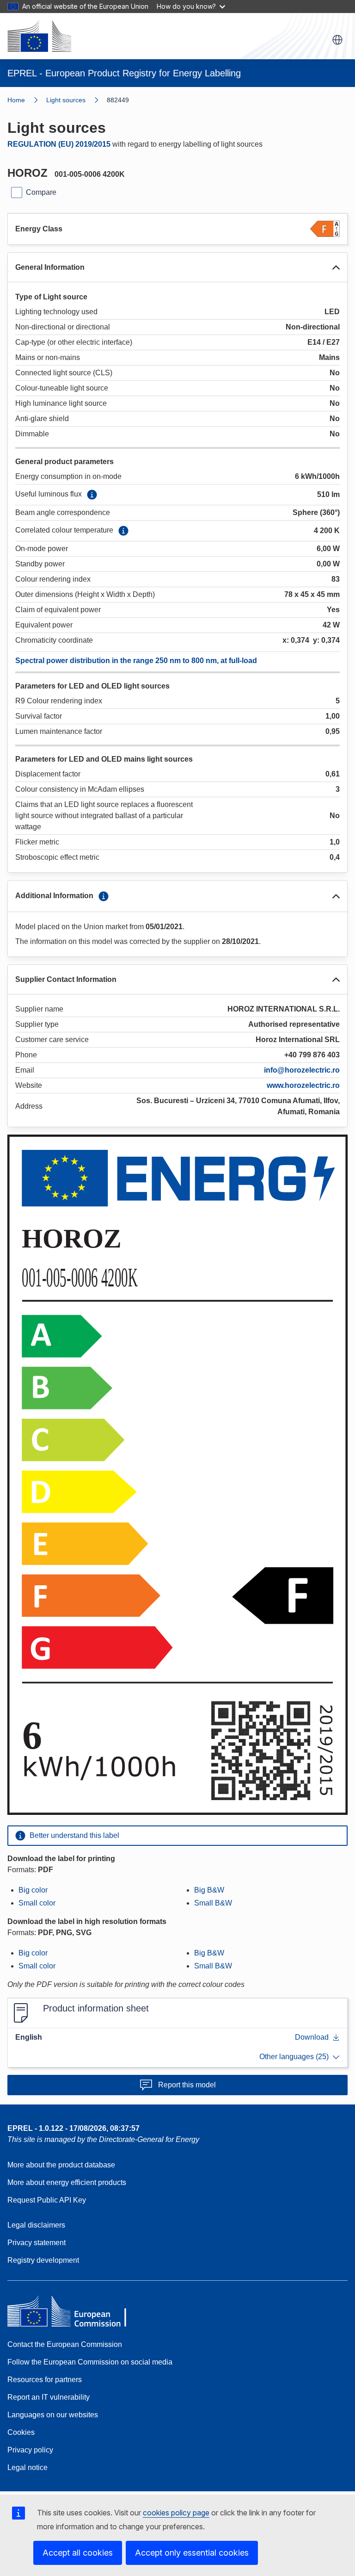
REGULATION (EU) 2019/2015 (59, 144)
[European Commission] (39, 36)
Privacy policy (30, 2450)
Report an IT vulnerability (49, 2397)
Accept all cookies (78, 2553)
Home (16, 100)
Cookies (21, 2432)
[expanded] (336, 267)
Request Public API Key (47, 2200)
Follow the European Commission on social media (90, 2362)
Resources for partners (45, 2380)
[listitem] (77, 100)
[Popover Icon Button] (92, 495)
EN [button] (337, 40)
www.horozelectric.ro (303, 1085)
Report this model (187, 2085)
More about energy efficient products (67, 2182)
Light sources (66, 100)
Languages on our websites (53, 2415)
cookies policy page (176, 2513)
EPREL (73, 2128)
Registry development (43, 2260)
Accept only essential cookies (192, 2553)
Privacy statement (37, 2243)
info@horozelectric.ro (302, 1070)
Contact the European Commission (65, 2344)
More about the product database (61, 2165)
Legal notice (28, 2467)
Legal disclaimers (36, 2225)
